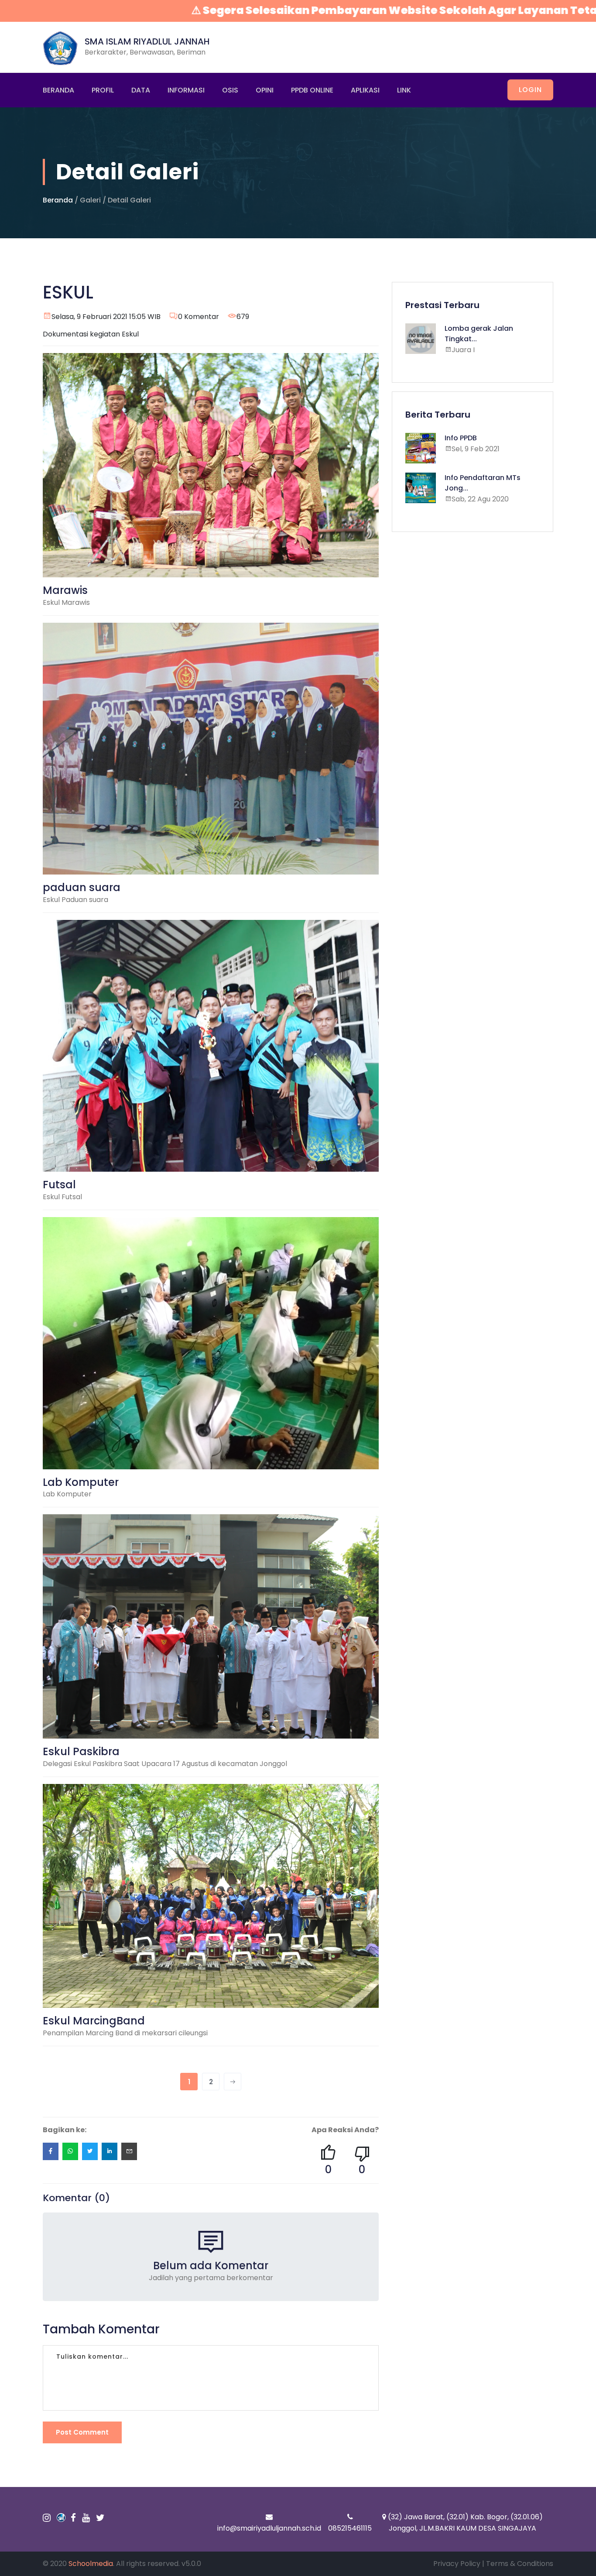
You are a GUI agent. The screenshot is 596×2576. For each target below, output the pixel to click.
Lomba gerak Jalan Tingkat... (479, 334)
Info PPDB (461, 438)
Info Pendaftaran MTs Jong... (483, 483)
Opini (265, 90)
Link (404, 90)
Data (141, 90)
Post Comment (82, 2432)
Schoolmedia (91, 2564)
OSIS (230, 90)
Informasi (186, 90)
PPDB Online (312, 90)
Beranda (58, 90)
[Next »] (233, 2082)
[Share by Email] (129, 2151)
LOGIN (530, 90)
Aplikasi (365, 90)
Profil (103, 90)
